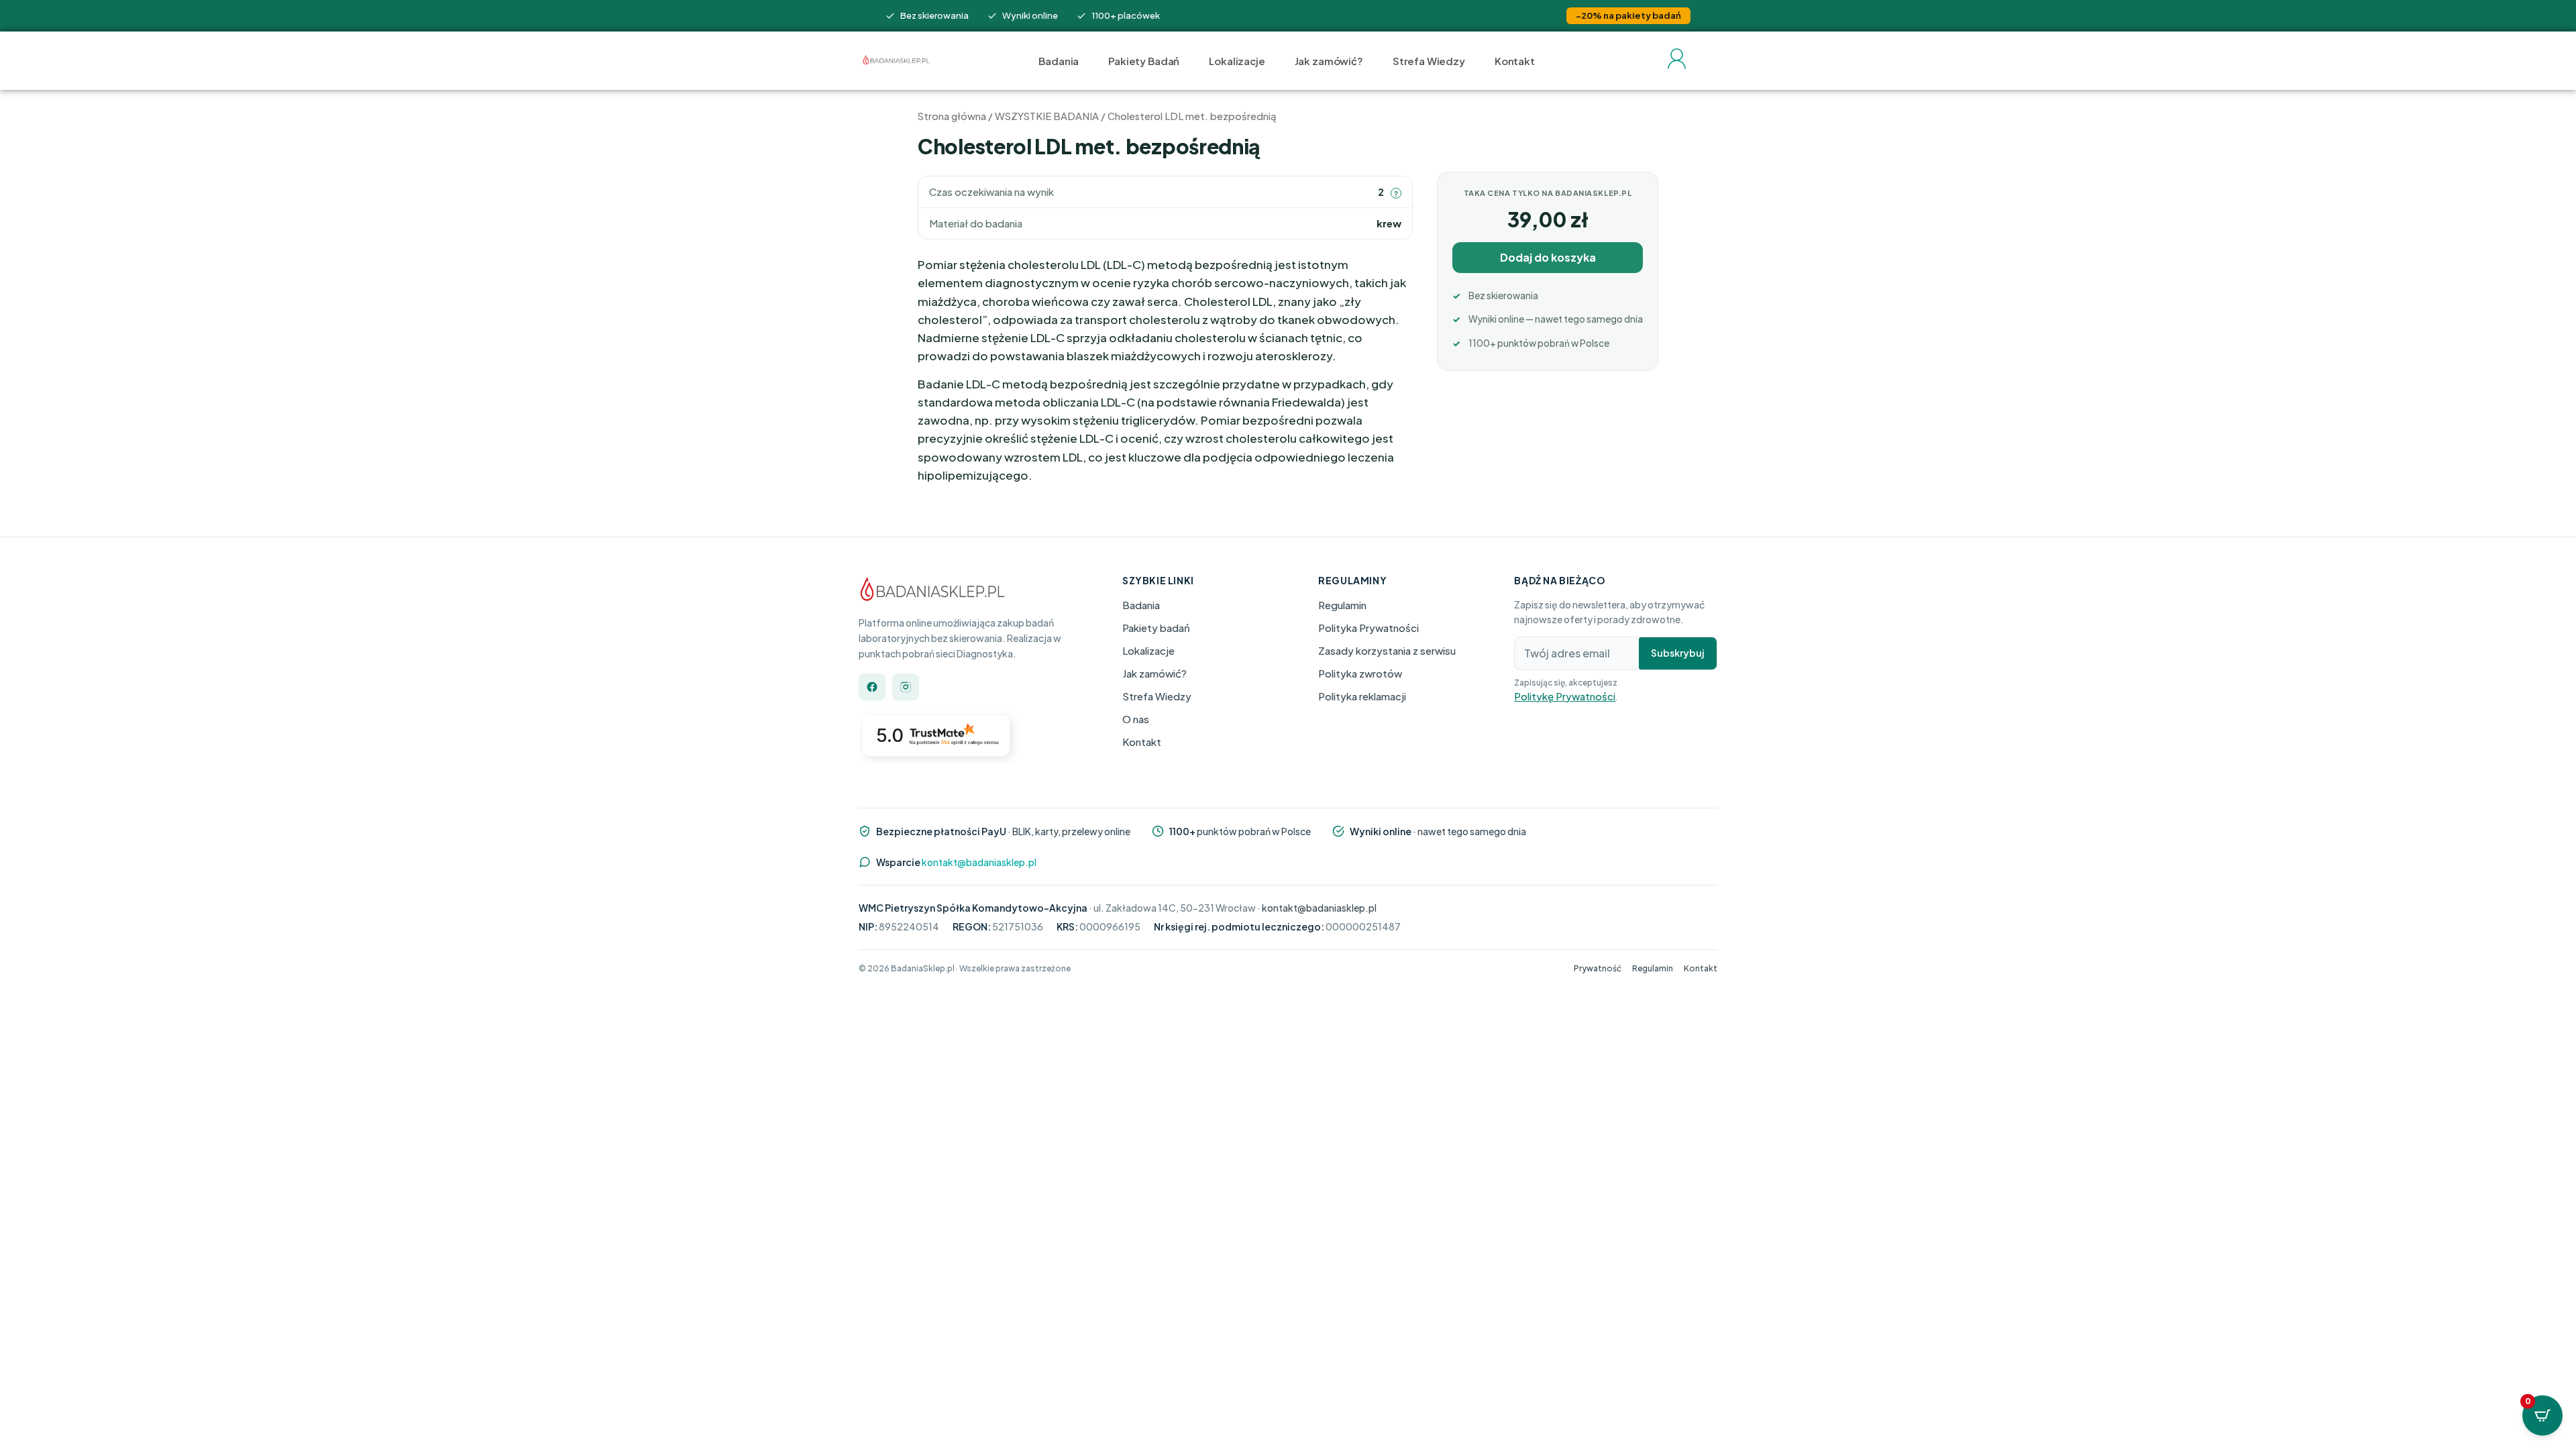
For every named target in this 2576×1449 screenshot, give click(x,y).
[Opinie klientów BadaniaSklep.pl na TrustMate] (939, 744)
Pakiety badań (1156, 628)
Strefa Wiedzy (1429, 61)
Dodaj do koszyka (1548, 257)
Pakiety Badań (1144, 61)
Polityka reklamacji (1362, 696)
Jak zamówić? (1329, 61)
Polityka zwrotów (1360, 673)
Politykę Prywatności (1565, 695)
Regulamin (1342, 605)
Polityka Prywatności (1368, 628)
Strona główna (952, 116)
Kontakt (1515, 61)
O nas (1136, 719)
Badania (1059, 61)
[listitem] (872, 687)
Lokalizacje (1237, 61)
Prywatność (1598, 968)
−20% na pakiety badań (1628, 15)
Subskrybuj (1678, 653)
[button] (1396, 193)
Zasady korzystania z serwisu (1387, 650)
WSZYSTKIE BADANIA (1047, 116)
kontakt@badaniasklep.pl (979, 861)
